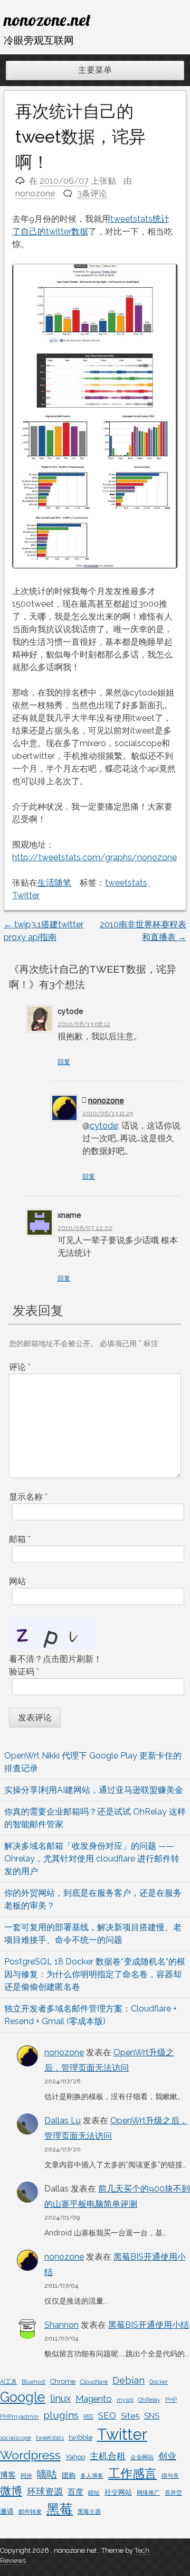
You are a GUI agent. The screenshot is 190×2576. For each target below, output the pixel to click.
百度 (75, 2492)
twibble (80, 2437)
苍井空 (173, 2493)
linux (60, 2398)
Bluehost (34, 2382)
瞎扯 (94, 2493)
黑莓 (60, 2509)
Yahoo (75, 2457)
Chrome (63, 2381)
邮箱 (20, 1539)
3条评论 (92, 194)
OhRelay (149, 2400)
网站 (17, 1581)
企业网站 (142, 2457)
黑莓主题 (89, 2512)
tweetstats (126, 883)
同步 (26, 2476)
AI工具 (8, 2382)
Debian (129, 2380)
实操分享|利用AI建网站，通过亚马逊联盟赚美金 (94, 1790)
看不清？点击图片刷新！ (55, 1659)
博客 (8, 2475)
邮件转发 (30, 2512)
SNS (152, 2416)
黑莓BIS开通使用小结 (149, 2325)
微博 (11, 2491)
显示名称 (28, 1497)
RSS (88, 2417)
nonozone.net (47, 20)
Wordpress (30, 2455)
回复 (64, 1062)
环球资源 (45, 2492)
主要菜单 (95, 70)
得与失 (170, 2476)
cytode (104, 1126)
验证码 (24, 1672)
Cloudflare (94, 2382)
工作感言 (132, 2473)
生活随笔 (54, 883)
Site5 (130, 2416)
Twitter (26, 895)
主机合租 (108, 2456)
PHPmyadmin (19, 2417)
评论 (20, 1367)
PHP (171, 2400)
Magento (94, 2399)
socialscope (16, 2438)
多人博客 (92, 2476)
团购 (69, 2475)
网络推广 (148, 2493)
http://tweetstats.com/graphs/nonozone (94, 857)
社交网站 (118, 2492)
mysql (125, 2400)
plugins (61, 2415)
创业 (167, 2456)
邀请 (7, 2511)
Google (23, 2397)
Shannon (61, 2325)
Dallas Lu (63, 2121)
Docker (159, 2382)
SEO (107, 2415)
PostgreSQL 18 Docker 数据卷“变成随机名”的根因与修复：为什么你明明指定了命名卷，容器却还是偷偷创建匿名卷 (95, 1974)
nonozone (35, 194)
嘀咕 (47, 2474)
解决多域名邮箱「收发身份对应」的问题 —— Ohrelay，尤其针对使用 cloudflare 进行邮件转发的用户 (92, 1859)
